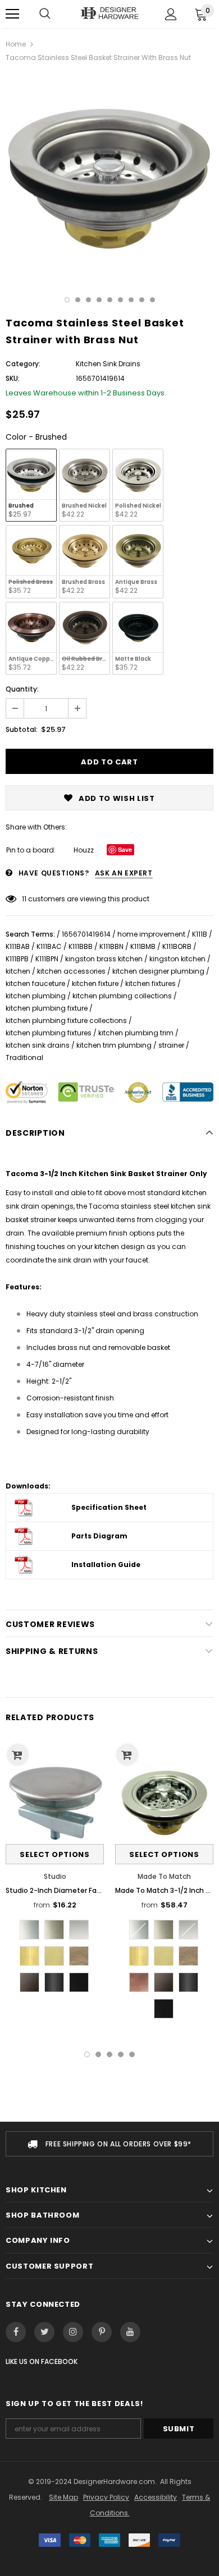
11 (24, 899)
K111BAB (18, 946)
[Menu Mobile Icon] (12, 14)
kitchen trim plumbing (114, 1045)
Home (16, 44)
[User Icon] (171, 14)
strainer (171, 1045)
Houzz (84, 850)
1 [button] (67, 300)
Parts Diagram (99, 1536)
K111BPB (17, 959)
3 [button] (88, 300)
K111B (200, 934)
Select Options (54, 1854)
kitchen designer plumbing (158, 971)
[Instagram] (73, 2332)
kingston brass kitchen (104, 959)
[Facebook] (16, 2332)
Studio (55, 1876)
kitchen (18, 971)
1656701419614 (86, 934)
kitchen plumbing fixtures (49, 1033)
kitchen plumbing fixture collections (66, 1020)
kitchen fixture (95, 983)
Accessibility (156, 2497)
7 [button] (131, 300)
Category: (23, 364)
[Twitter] (44, 2332)
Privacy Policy (106, 2497)
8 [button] (142, 300)
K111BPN (47, 959)
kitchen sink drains (38, 1045)
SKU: (13, 378)
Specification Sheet (109, 1507)
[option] (109, 177)
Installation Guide (106, 1565)
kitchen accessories (71, 971)
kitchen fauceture (35, 983)
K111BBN (111, 946)
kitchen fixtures (150, 983)
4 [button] (99, 300)
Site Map (63, 2497)
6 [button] (120, 300)
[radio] (31, 485)
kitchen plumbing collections (122, 996)
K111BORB (177, 946)
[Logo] (109, 14)
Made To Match (164, 1876)
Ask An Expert (124, 873)
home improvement (151, 934)
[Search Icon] (45, 14)
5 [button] (110, 300)
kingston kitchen (177, 959)
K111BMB (143, 946)
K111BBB (81, 946)
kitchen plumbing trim (136, 1033)
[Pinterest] (102, 2332)
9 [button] (152, 300)
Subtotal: (22, 729)
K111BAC (49, 946)
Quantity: (22, 689)
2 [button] (78, 300)
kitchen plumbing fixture (47, 1008)
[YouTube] (130, 2332)
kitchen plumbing (36, 996)
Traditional (24, 1057)
